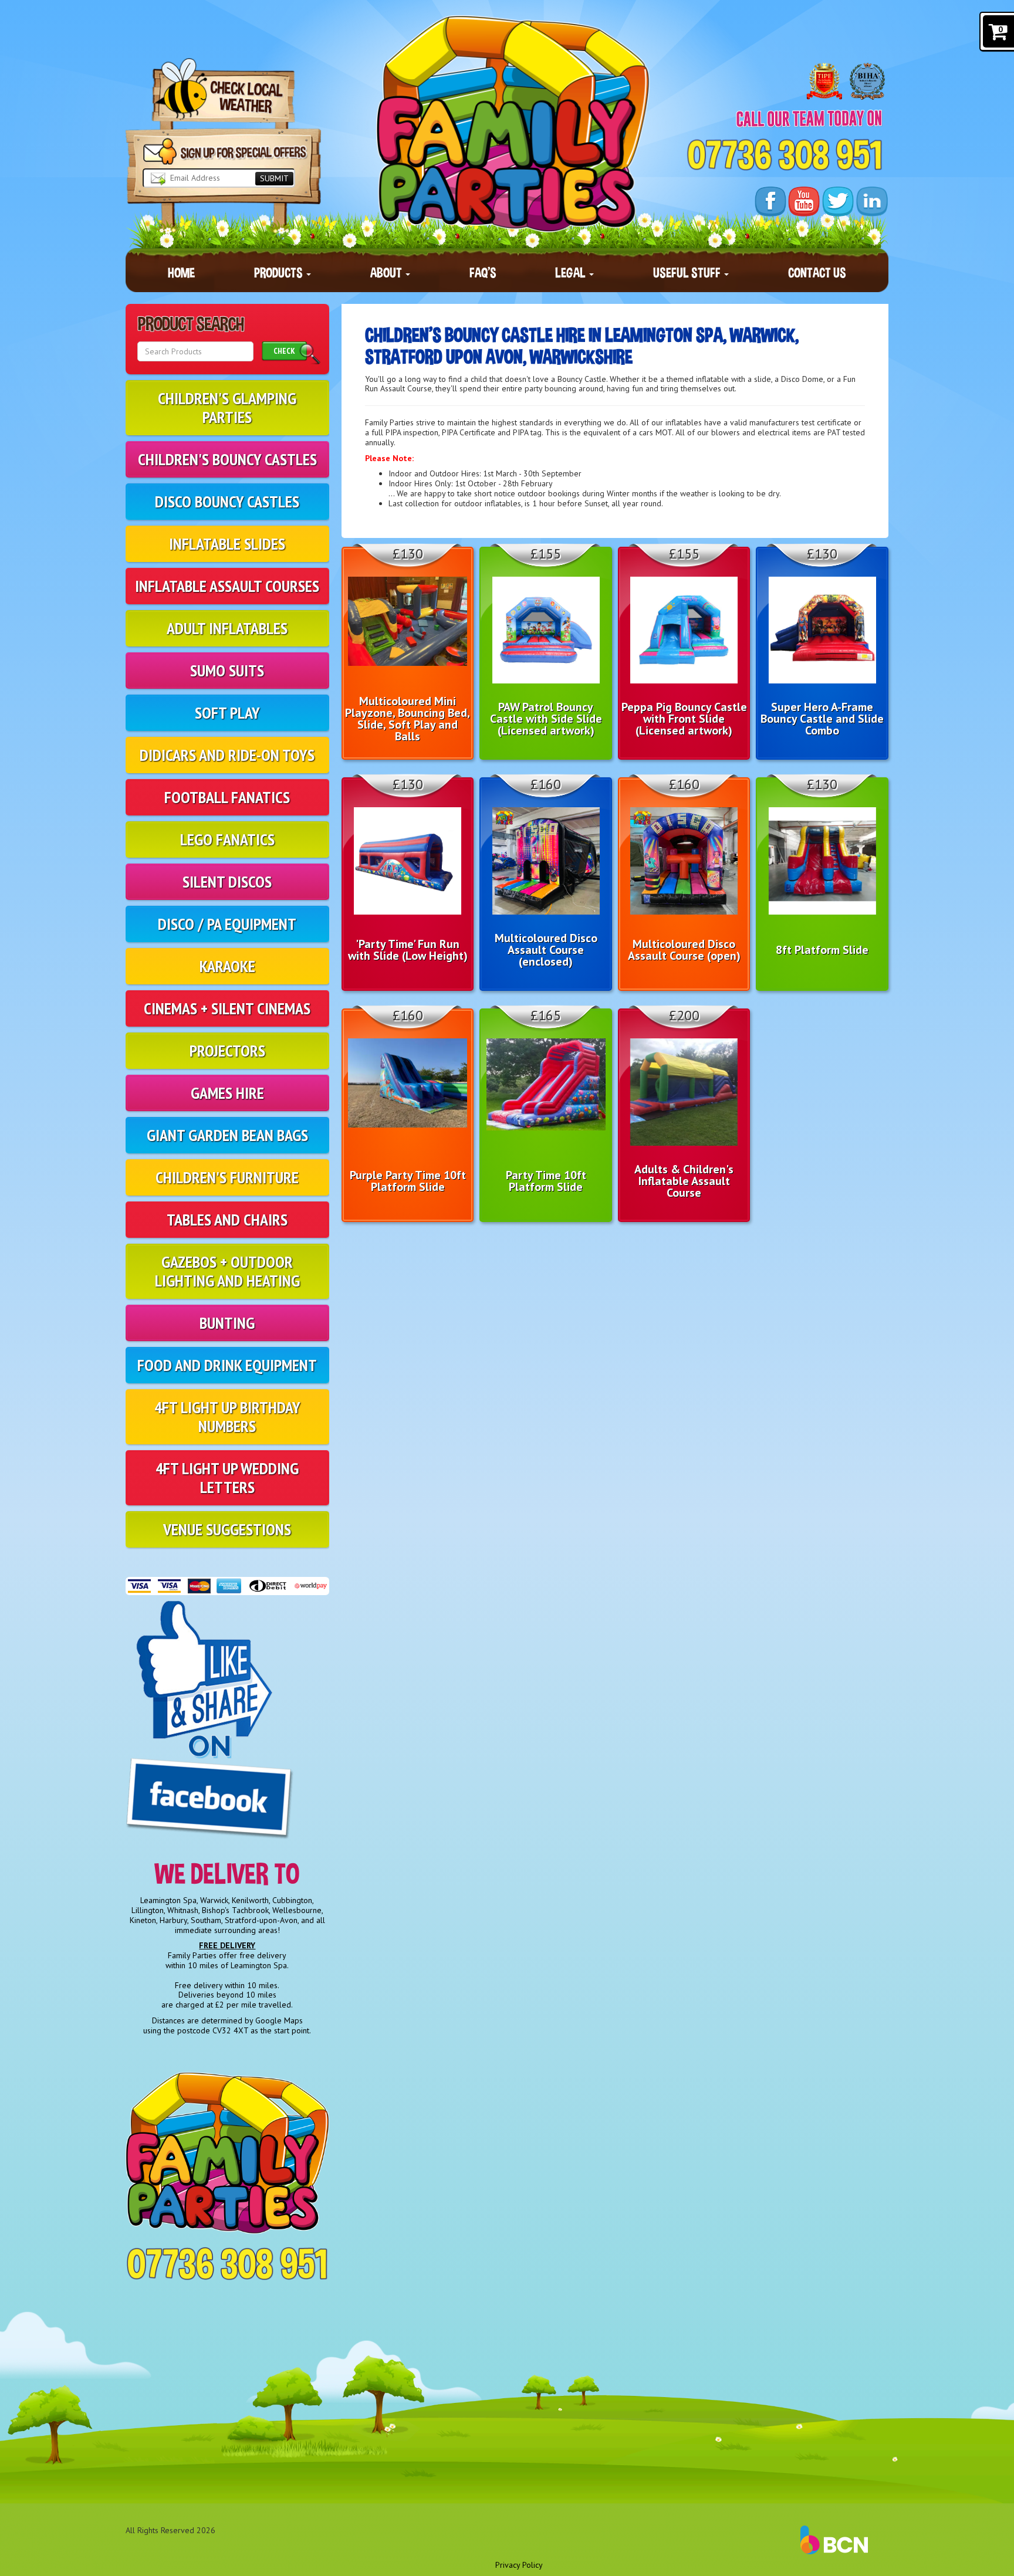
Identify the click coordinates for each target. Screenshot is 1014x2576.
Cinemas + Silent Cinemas (227, 1008)
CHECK (284, 351)
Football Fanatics (227, 797)
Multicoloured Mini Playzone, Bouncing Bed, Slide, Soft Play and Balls (408, 719)
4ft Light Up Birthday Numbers (227, 1416)
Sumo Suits (227, 670)
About (387, 273)
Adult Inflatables (227, 628)
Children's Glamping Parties (227, 407)
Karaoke (227, 966)
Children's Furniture (227, 1177)
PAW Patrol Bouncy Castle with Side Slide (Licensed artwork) (546, 719)
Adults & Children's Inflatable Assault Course (684, 1181)
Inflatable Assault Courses (227, 586)
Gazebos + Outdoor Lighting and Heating (227, 1271)
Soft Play (227, 712)
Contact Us (817, 273)
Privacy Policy (519, 2565)
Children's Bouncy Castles (227, 459)
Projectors (227, 1050)
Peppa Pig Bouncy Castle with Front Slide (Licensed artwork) (684, 719)
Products (280, 273)
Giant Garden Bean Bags (227, 1135)
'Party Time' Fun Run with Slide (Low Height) (408, 950)
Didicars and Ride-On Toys (227, 755)
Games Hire (227, 1093)
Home (181, 273)
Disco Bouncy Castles (227, 501)
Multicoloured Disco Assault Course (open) (684, 950)
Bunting (227, 1323)
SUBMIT (274, 178)
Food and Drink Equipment (227, 1365)
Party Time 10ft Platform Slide (546, 1181)
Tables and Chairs (227, 1219)
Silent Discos (227, 881)
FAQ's (483, 273)
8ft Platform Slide (822, 950)
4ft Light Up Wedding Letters (227, 1477)
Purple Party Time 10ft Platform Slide (408, 1181)
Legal (572, 273)
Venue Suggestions (227, 1529)
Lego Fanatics (227, 839)
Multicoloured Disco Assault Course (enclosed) (546, 950)
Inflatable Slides (227, 544)
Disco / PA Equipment (227, 924)
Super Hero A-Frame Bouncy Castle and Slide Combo (822, 719)
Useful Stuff (688, 273)
